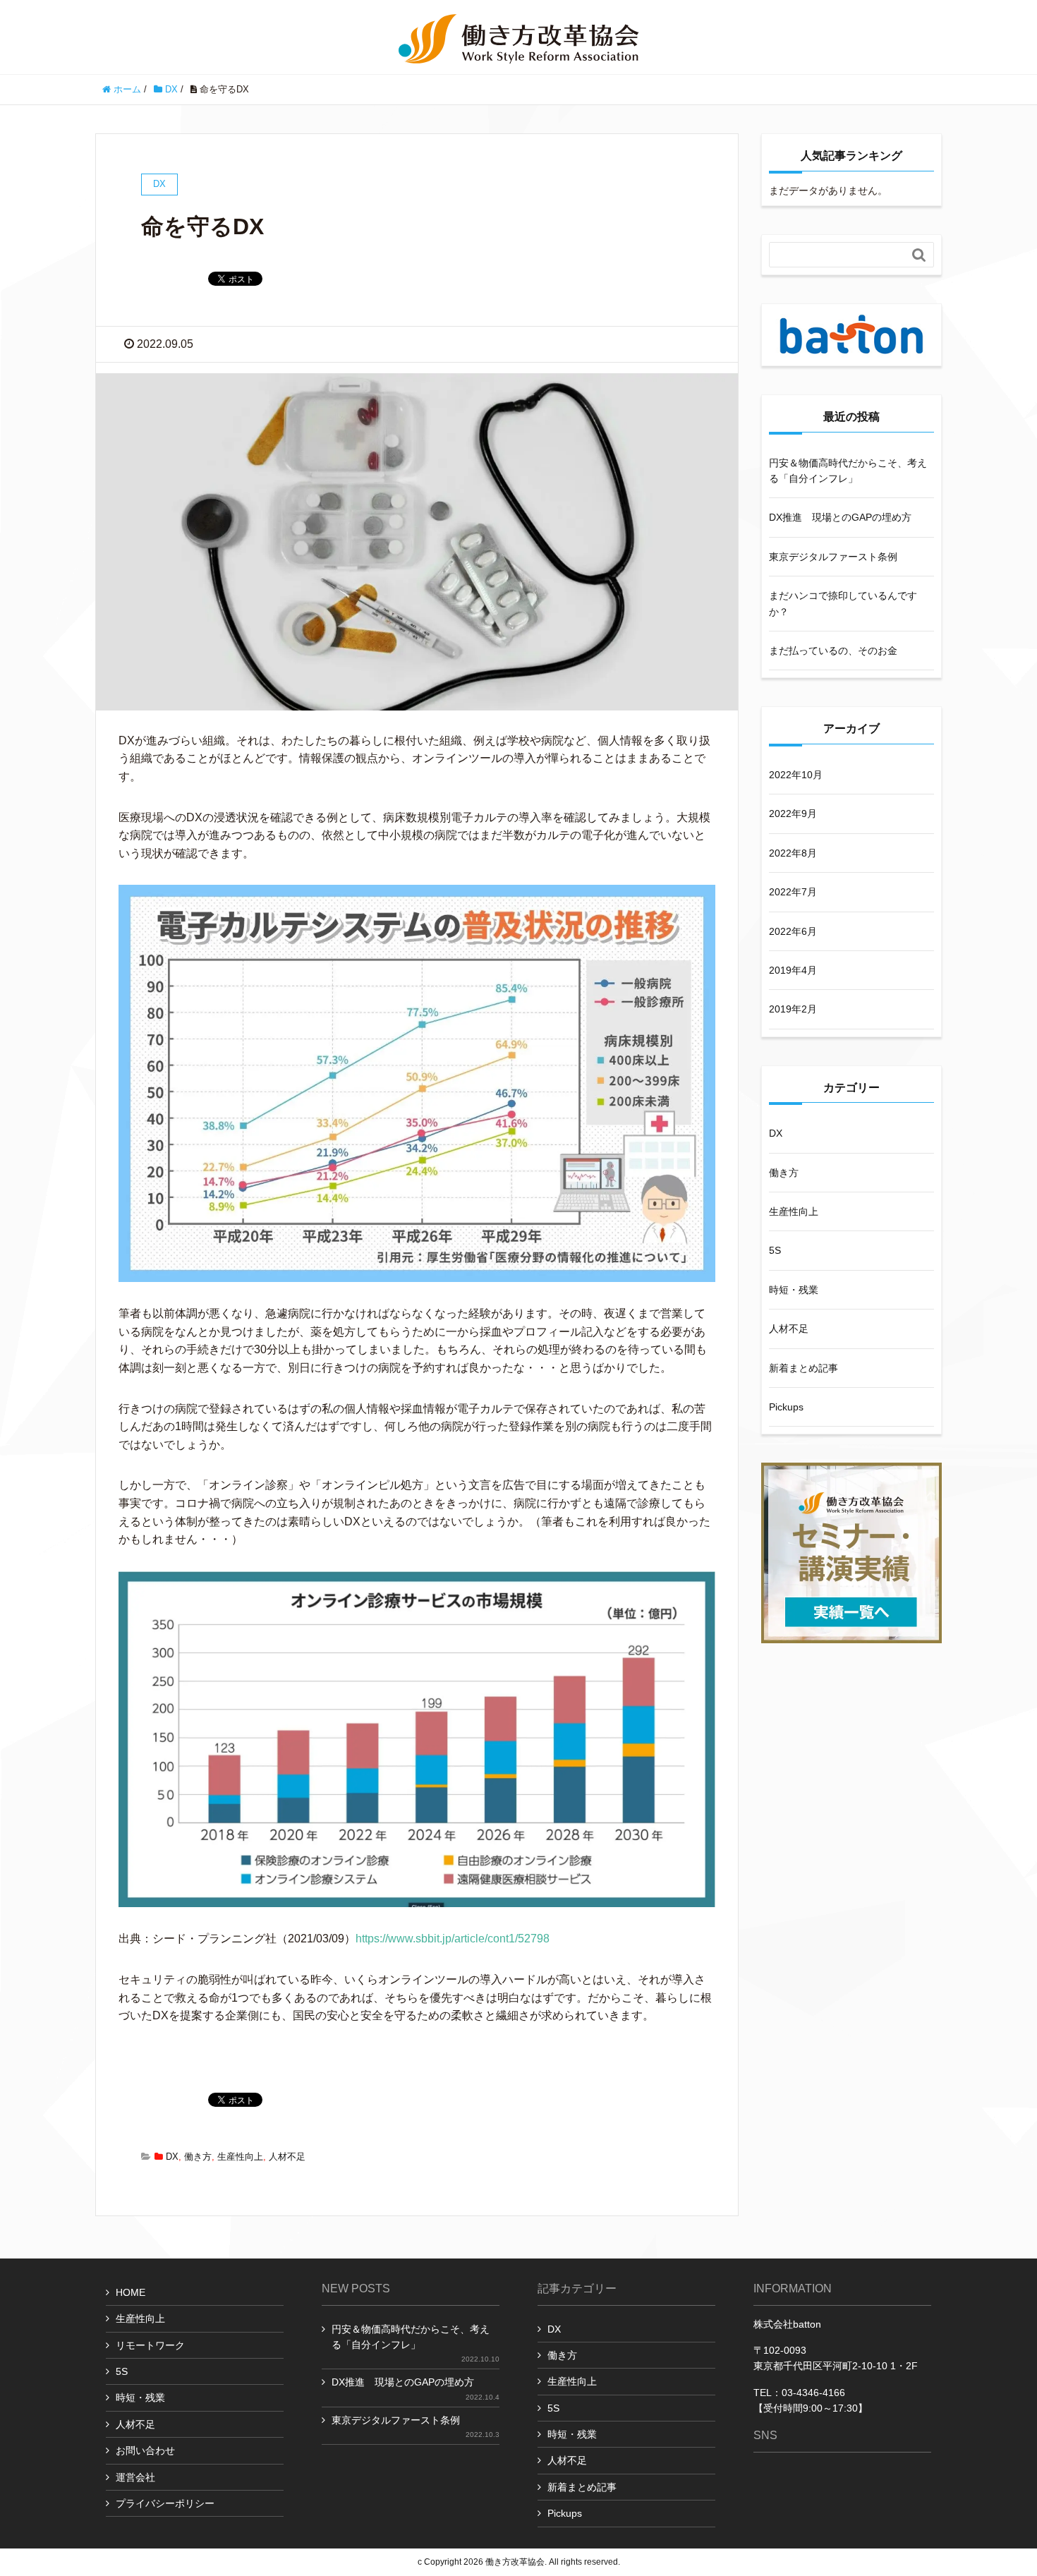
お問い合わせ (145, 2450)
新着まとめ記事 (803, 1368)
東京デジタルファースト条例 (833, 557)
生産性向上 (240, 2157)
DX (172, 2157)
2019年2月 (793, 1009)
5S (775, 1250)
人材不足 (287, 2157)
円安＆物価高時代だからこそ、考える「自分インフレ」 (848, 471)
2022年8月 (793, 853)
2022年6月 (793, 931)
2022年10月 (796, 775)
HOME (131, 2292)
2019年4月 (793, 970)
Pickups (786, 1407)
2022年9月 (793, 814)
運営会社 (135, 2477)
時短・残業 (794, 1290)
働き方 (198, 2157)
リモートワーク (150, 2345)
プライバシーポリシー (165, 2503)
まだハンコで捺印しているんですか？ (843, 603)
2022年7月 (793, 892)
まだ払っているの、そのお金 (833, 651)
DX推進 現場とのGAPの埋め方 (840, 517)
